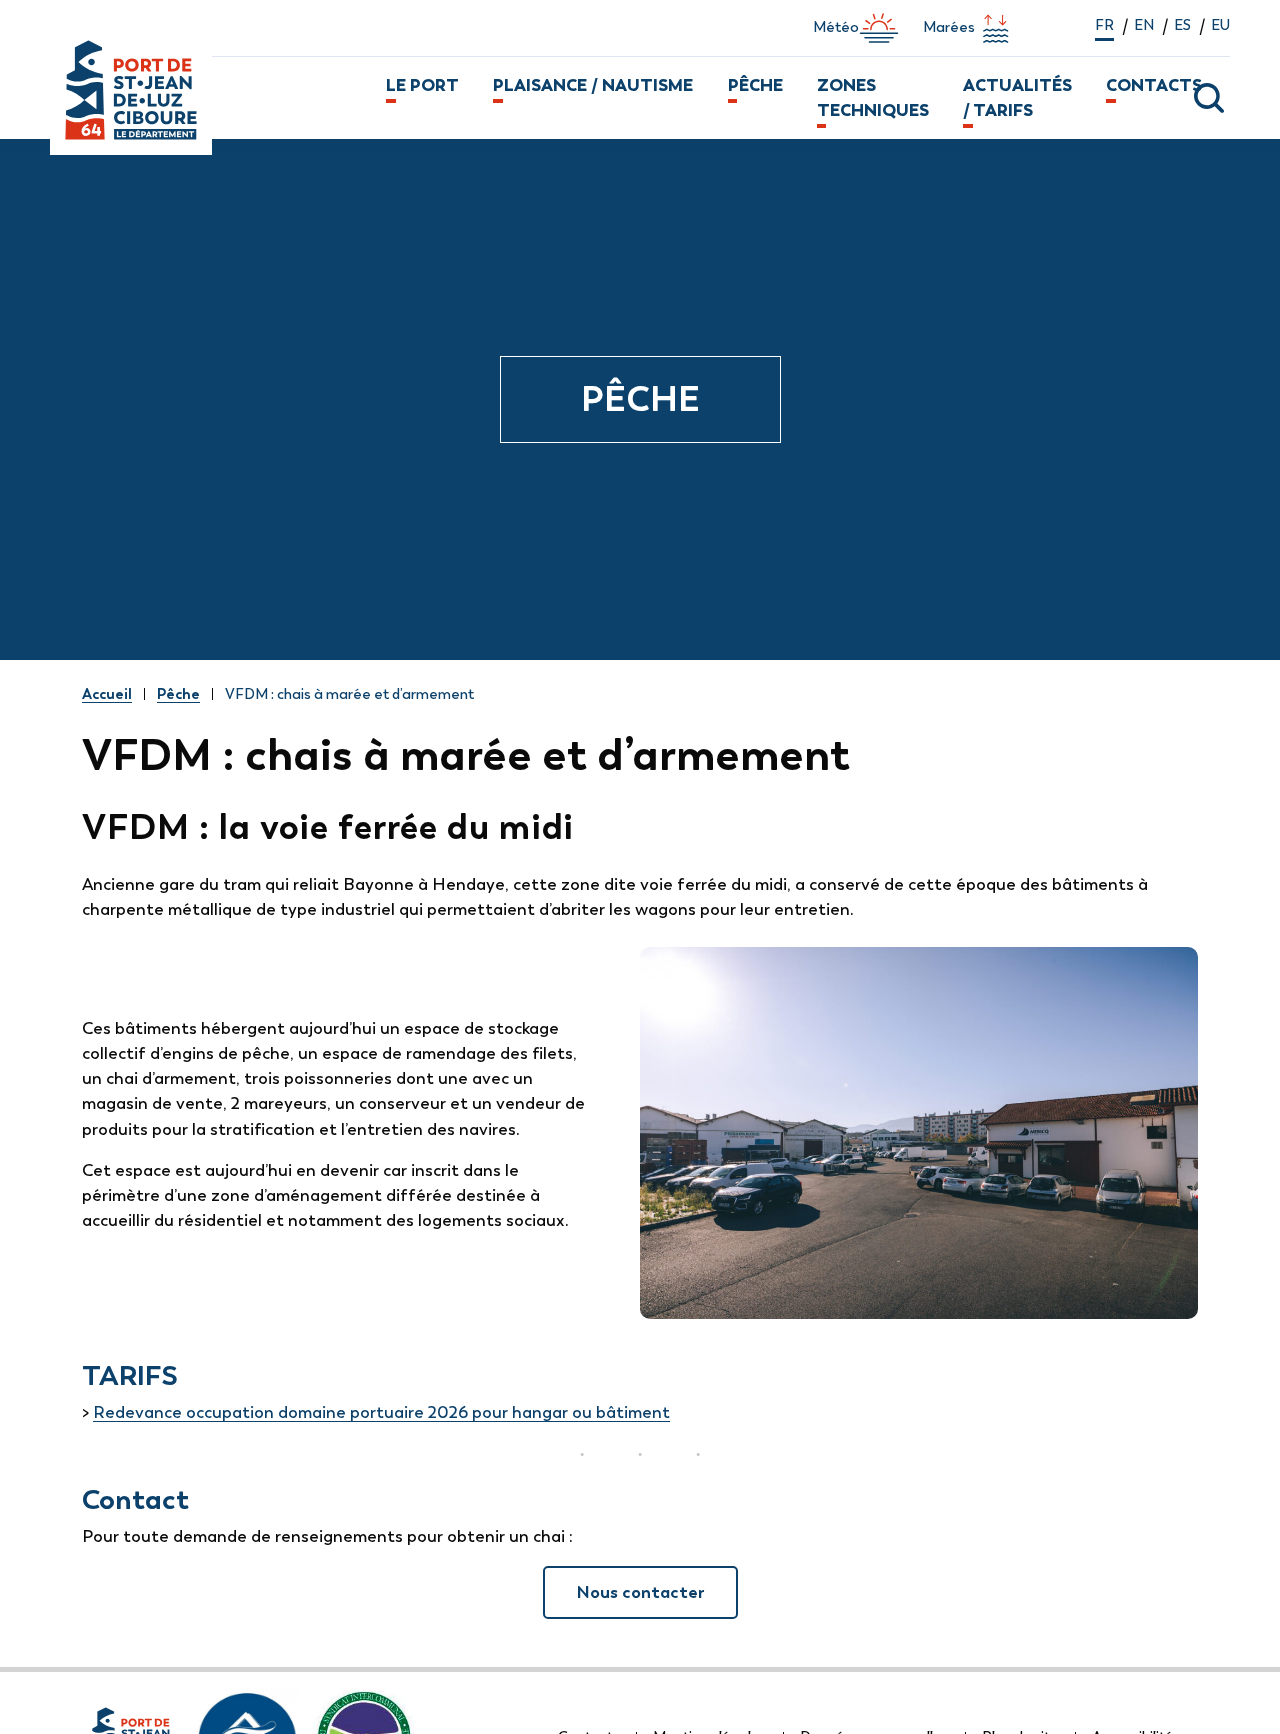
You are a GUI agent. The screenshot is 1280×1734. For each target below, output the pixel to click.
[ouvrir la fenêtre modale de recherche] (1195, 98)
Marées (949, 27)
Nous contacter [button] (640, 1592)
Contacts (1154, 85)
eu (1220, 25)
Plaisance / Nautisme (593, 85)
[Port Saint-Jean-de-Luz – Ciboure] (210, 98)
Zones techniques (873, 97)
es (1182, 25)
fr (1104, 25)
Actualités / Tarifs (1017, 97)
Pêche (755, 85)
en (1144, 25)
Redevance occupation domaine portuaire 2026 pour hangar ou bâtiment (381, 1412)
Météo (836, 27)
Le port (422, 85)
